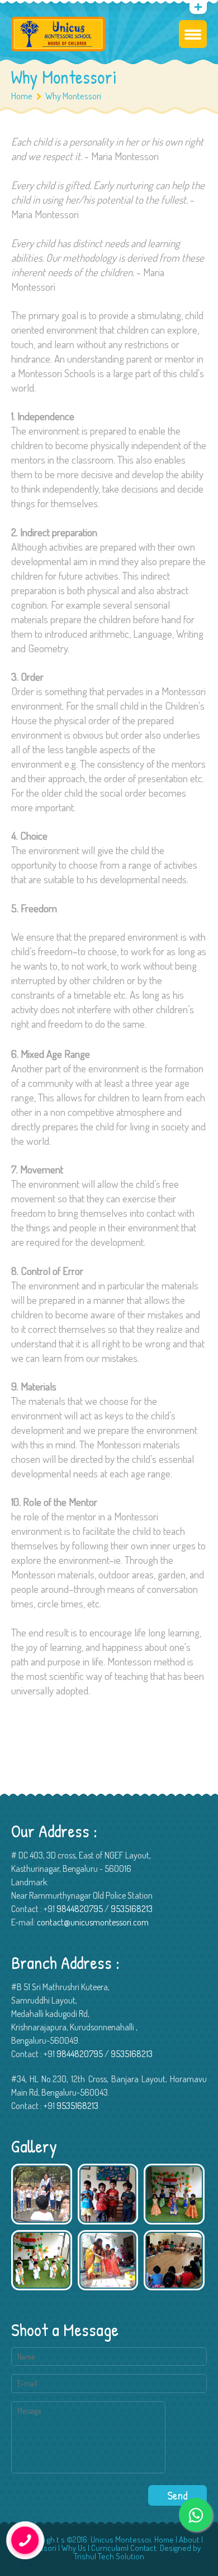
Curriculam (109, 2548)
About (189, 2539)
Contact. (144, 2548)
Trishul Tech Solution (109, 2556)
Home (22, 96)
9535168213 (132, 1909)
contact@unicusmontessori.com (93, 1922)
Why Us (74, 2548)
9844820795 (80, 1909)
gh (51, 2539)
